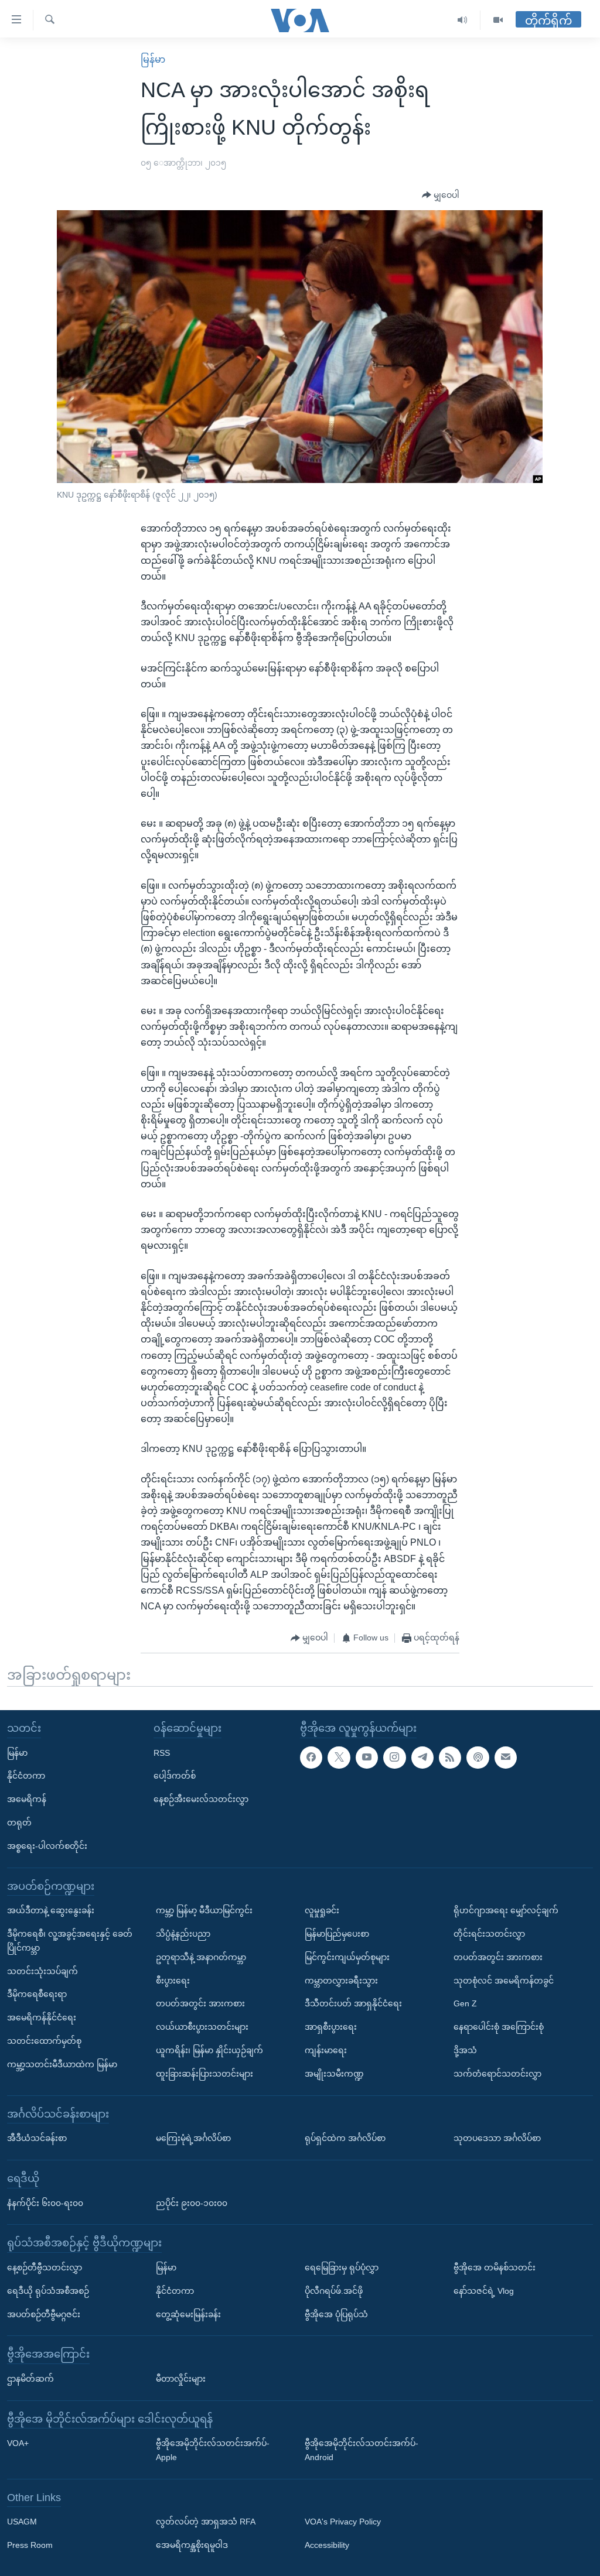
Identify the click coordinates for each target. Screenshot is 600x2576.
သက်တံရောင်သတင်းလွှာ (497, 2074)
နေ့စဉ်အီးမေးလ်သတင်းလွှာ (201, 1799)
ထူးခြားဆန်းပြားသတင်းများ (204, 2074)
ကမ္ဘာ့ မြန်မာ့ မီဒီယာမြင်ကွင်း (204, 1910)
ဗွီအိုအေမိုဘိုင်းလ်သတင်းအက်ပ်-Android (362, 2450)
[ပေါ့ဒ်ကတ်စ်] (478, 1758)
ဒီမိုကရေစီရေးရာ (37, 1995)
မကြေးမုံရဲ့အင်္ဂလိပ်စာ (193, 2138)
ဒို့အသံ (465, 2050)
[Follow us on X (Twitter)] (339, 1758)
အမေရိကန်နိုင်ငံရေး (42, 2017)
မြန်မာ (153, 59)
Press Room (30, 2545)
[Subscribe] (506, 1758)
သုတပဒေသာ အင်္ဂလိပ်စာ (497, 2138)
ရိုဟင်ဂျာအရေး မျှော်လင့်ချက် (506, 1910)
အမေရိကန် (27, 1799)
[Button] (441, 196)
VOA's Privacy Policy (343, 2522)
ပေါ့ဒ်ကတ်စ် (175, 1776)
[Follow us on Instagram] (394, 1758)
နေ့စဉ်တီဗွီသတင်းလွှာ (45, 2267)
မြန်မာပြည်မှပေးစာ (337, 1934)
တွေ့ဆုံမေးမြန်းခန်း (188, 2314)
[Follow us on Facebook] (311, 1758)
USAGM (22, 2522)
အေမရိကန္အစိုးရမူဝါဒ (192, 2545)
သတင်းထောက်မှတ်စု (44, 2041)
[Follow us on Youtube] (367, 1758)
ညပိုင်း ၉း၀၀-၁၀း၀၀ (192, 2203)
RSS (162, 1753)
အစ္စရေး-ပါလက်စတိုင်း (47, 1846)
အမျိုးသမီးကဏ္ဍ (334, 2074)
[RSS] (450, 1758)
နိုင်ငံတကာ (26, 1776)
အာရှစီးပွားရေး (331, 2027)
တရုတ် (19, 1823)
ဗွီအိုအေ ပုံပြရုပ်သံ (336, 2314)
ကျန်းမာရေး (326, 2050)
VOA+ (18, 2443)
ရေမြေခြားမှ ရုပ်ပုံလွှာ (342, 2267)
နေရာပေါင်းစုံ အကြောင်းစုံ (499, 2027)
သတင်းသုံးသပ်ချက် (42, 1971)
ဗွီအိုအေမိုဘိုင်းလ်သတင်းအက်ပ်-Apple (213, 2450)
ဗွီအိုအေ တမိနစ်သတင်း (495, 2267)
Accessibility (327, 2545)
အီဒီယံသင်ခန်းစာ (37, 2138)
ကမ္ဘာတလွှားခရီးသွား (341, 1981)
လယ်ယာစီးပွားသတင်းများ (202, 2027)
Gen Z (465, 2004)
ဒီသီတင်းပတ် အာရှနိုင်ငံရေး (353, 2004)
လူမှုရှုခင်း (322, 1910)
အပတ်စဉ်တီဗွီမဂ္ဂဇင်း (44, 2314)
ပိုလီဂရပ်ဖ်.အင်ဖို (334, 2291)
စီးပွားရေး (173, 1981)
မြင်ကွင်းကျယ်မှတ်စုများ (347, 1957)
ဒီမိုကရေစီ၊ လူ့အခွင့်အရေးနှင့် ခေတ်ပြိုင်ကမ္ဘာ (70, 1941)
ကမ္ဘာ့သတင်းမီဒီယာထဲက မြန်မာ (62, 2064)
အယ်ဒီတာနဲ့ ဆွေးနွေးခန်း (51, 1910)
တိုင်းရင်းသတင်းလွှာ (489, 1934)
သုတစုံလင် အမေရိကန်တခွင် (504, 1981)
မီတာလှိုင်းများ (181, 2379)
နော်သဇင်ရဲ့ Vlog (484, 2291)
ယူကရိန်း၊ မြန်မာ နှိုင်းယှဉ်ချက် (209, 2050)
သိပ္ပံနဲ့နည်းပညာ (183, 1934)
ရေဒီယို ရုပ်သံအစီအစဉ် (48, 2291)
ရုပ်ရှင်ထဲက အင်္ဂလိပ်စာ (345, 2138)
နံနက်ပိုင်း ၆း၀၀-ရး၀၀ (45, 2203)
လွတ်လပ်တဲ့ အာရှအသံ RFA (206, 2522)
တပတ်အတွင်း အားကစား (200, 2004)
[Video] (498, 20)
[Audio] (463, 20)
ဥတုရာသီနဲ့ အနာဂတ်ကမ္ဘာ (201, 1957)
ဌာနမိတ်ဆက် (30, 2379)
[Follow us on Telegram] (422, 1758)
